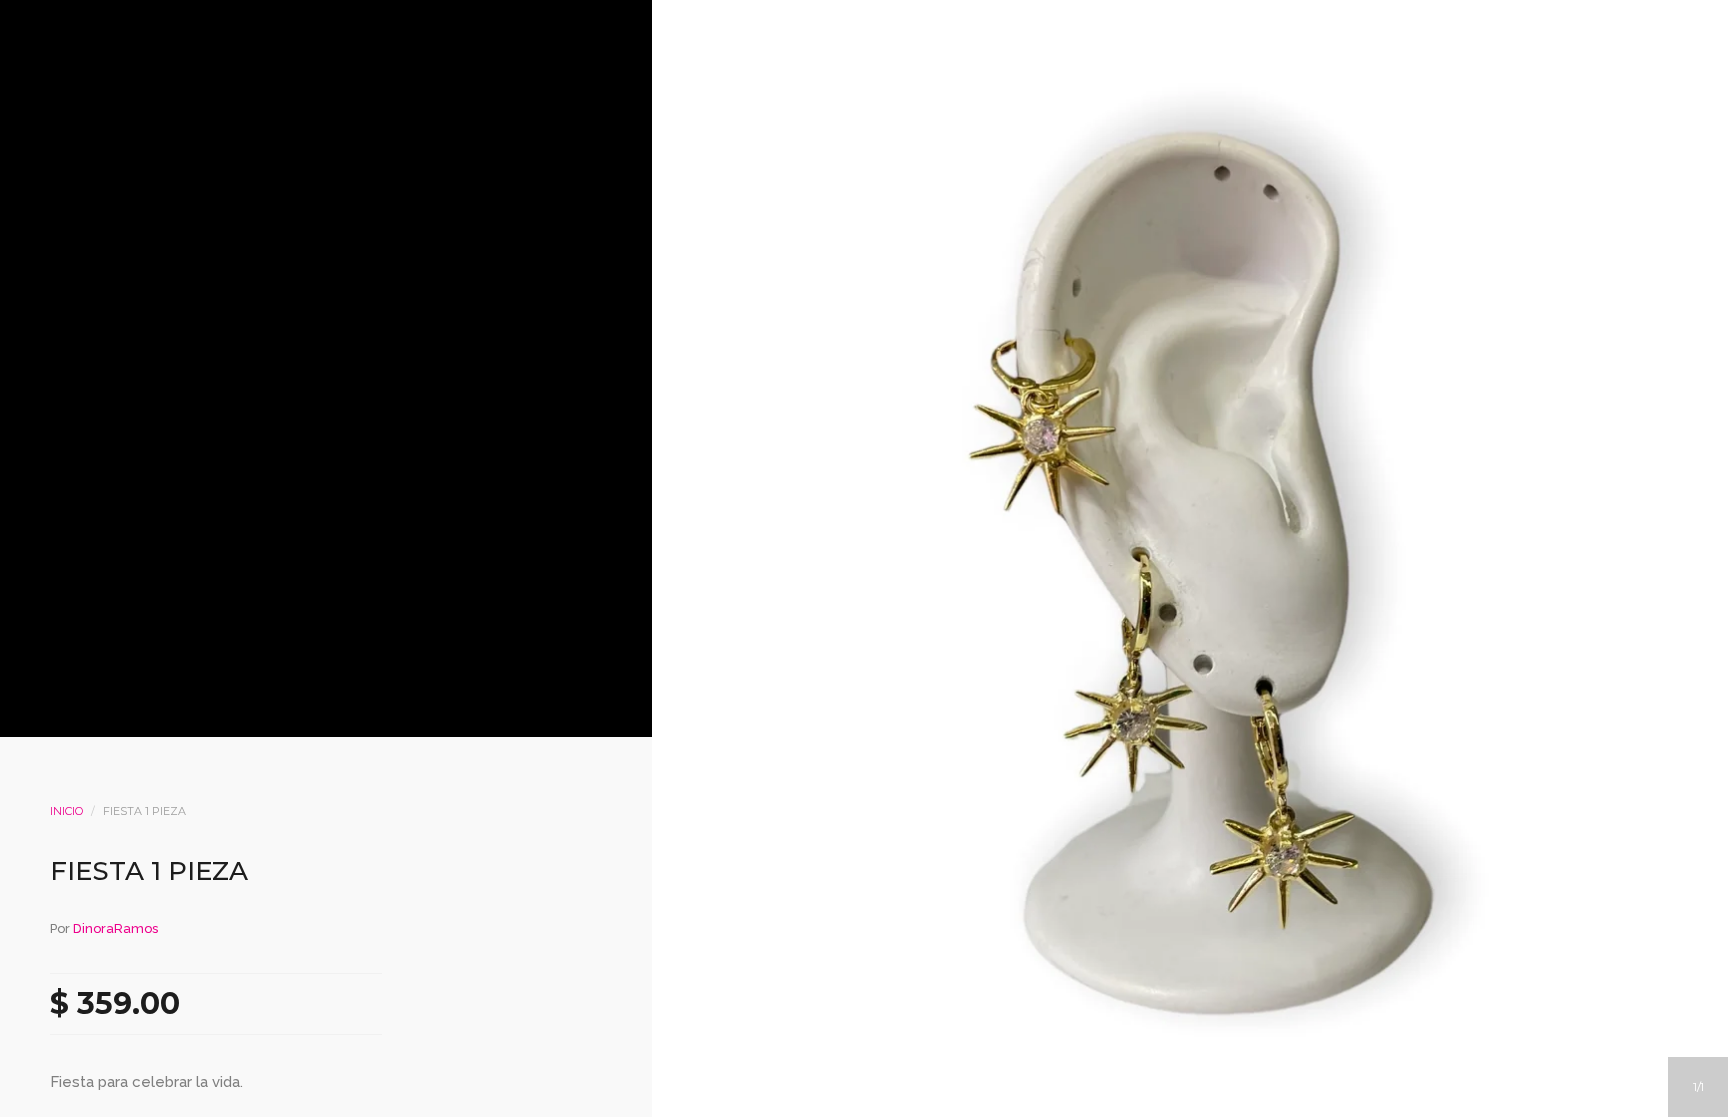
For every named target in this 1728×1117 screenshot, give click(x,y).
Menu (783, 231)
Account (837, 231)
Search (891, 231)
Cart (945, 231)
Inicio (66, 811)
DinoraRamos (115, 928)
